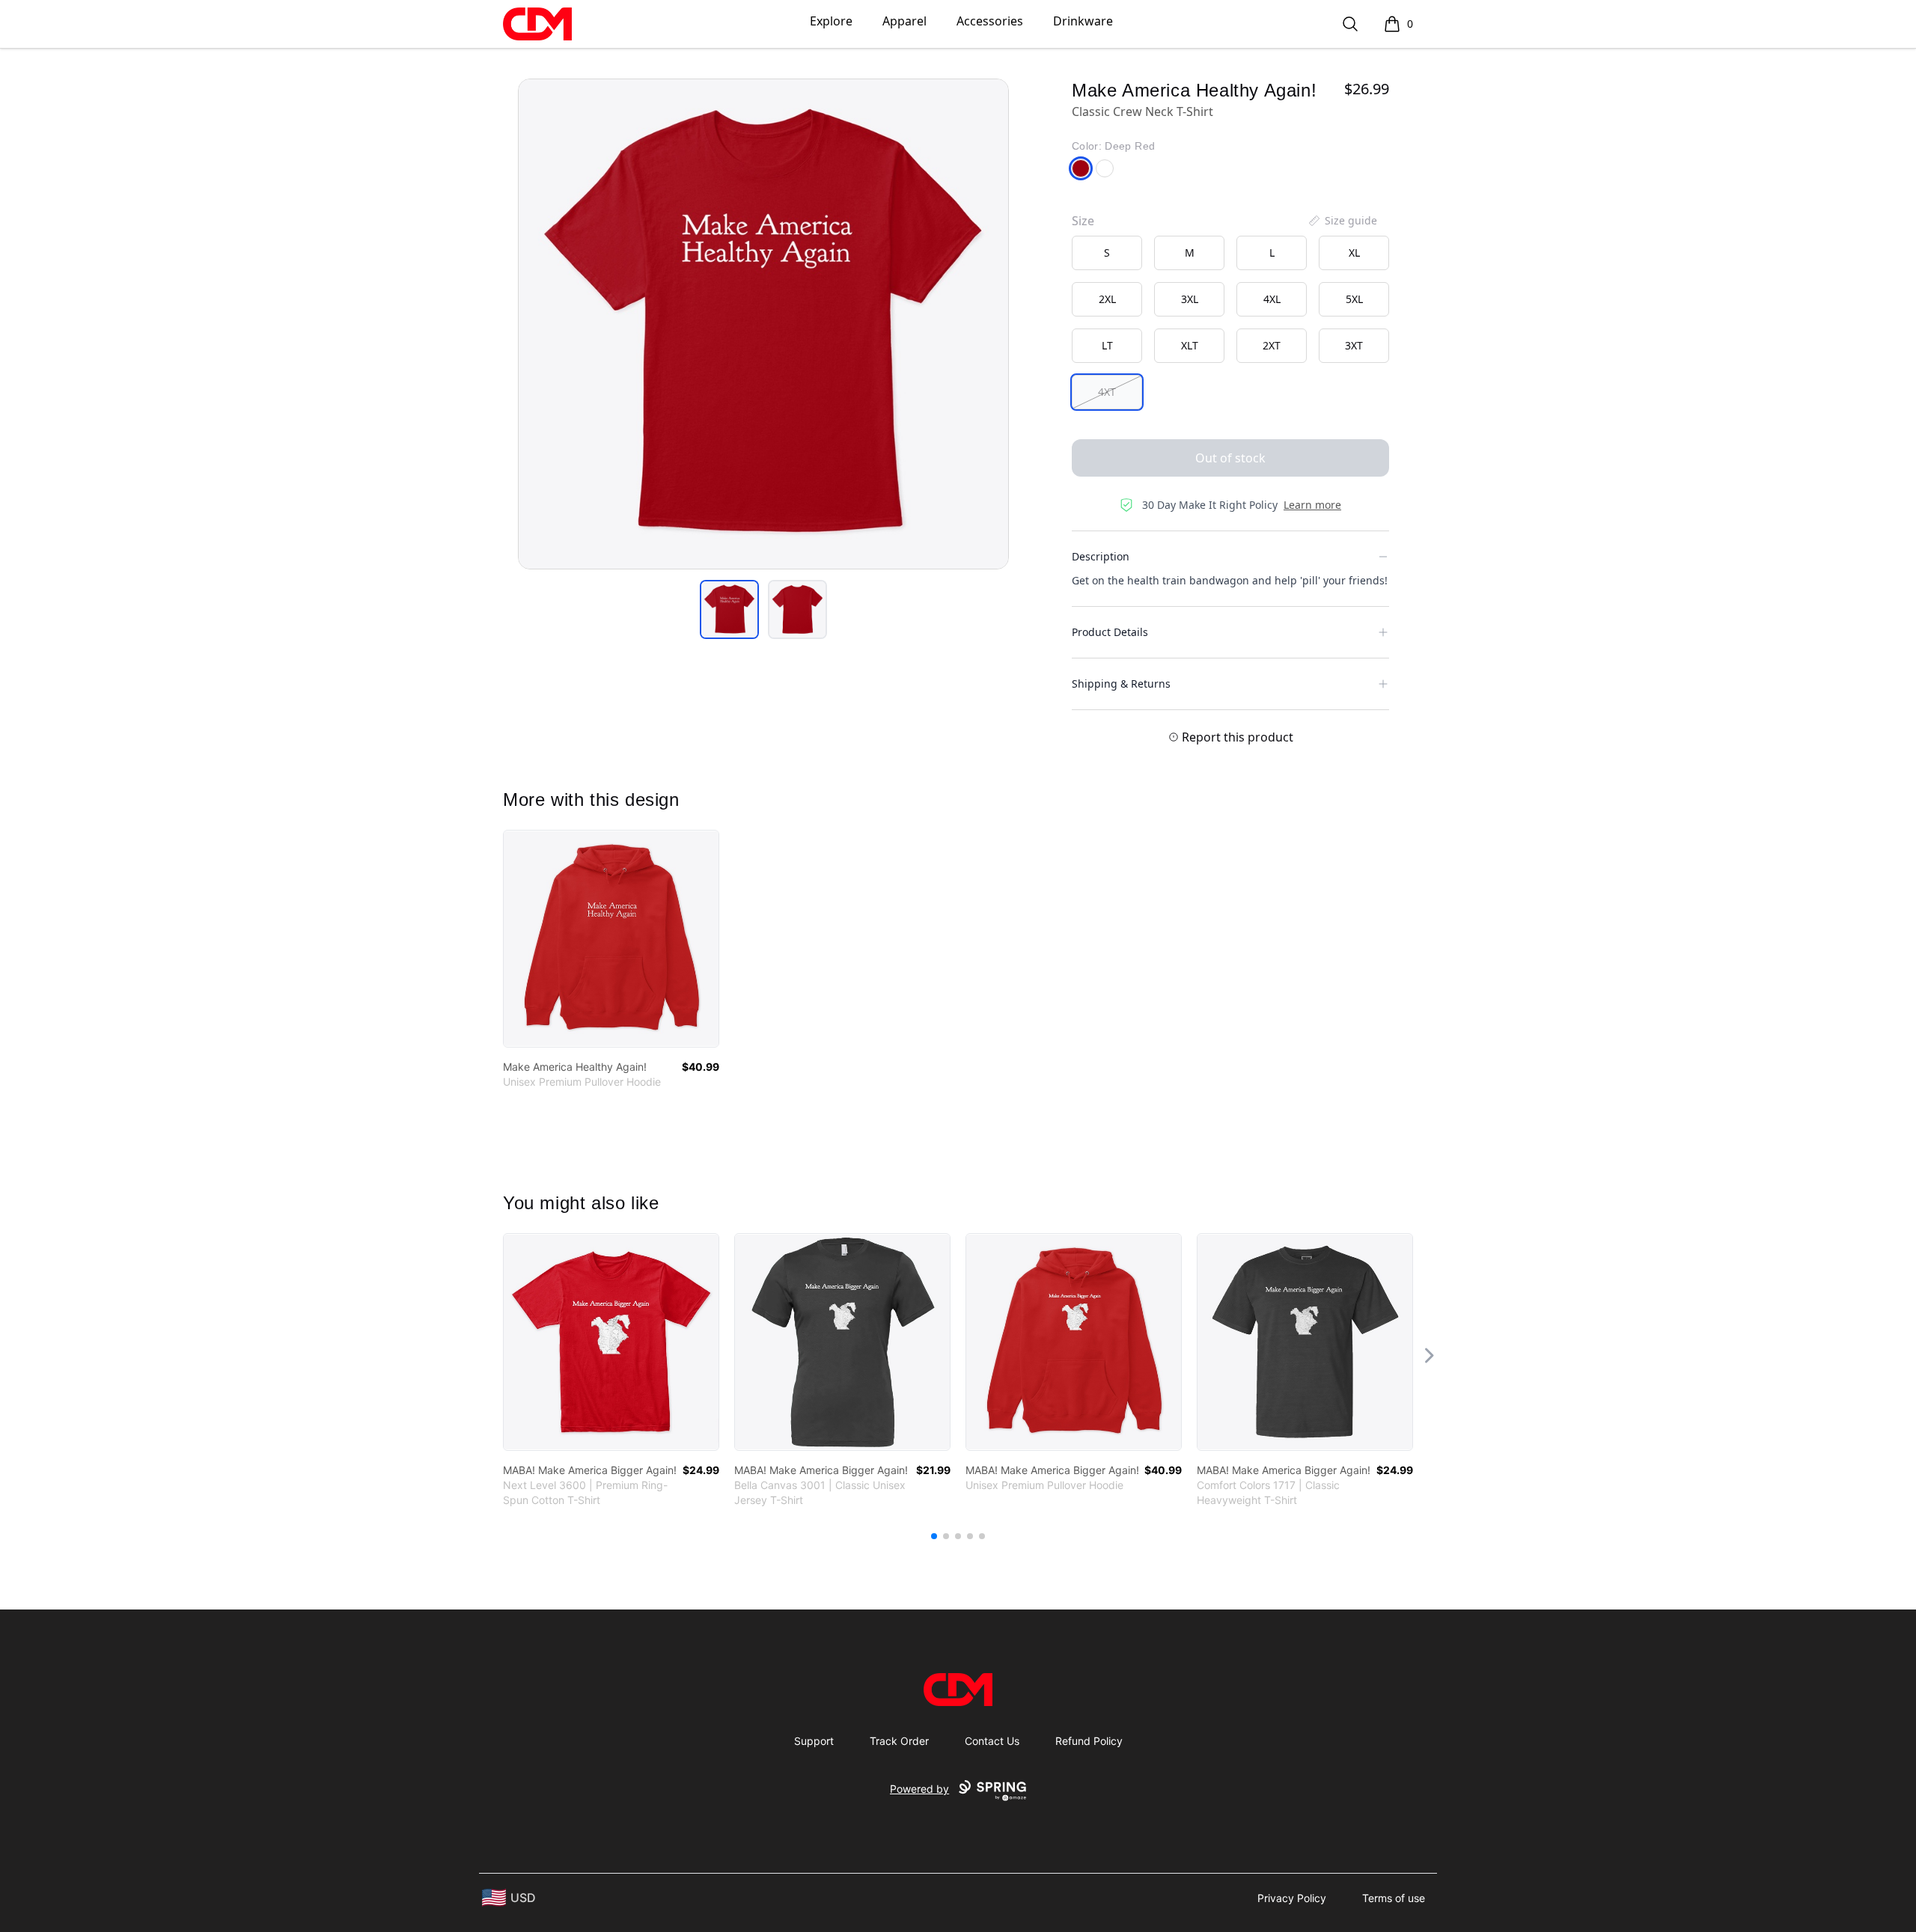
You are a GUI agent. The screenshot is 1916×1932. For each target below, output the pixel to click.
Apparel (904, 21)
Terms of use (1394, 1898)
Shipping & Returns (1121, 684)
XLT (1190, 345)
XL (1354, 253)
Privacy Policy (1292, 1898)
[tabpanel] (763, 324)
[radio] (1107, 253)
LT (1107, 345)
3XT (1354, 345)
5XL (1354, 299)
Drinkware (1083, 21)
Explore (831, 21)
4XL (1272, 299)
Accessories (990, 21)
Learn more (1312, 505)
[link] (611, 939)
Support (814, 1741)
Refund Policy (1089, 1741)
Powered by (919, 1789)
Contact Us (992, 1741)
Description (1101, 556)
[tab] (729, 609)
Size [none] (1083, 221)
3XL (1190, 299)
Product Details (1110, 632)
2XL (1107, 299)
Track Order (899, 1741)
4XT (1107, 392)
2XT (1272, 345)
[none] (1342, 221)
